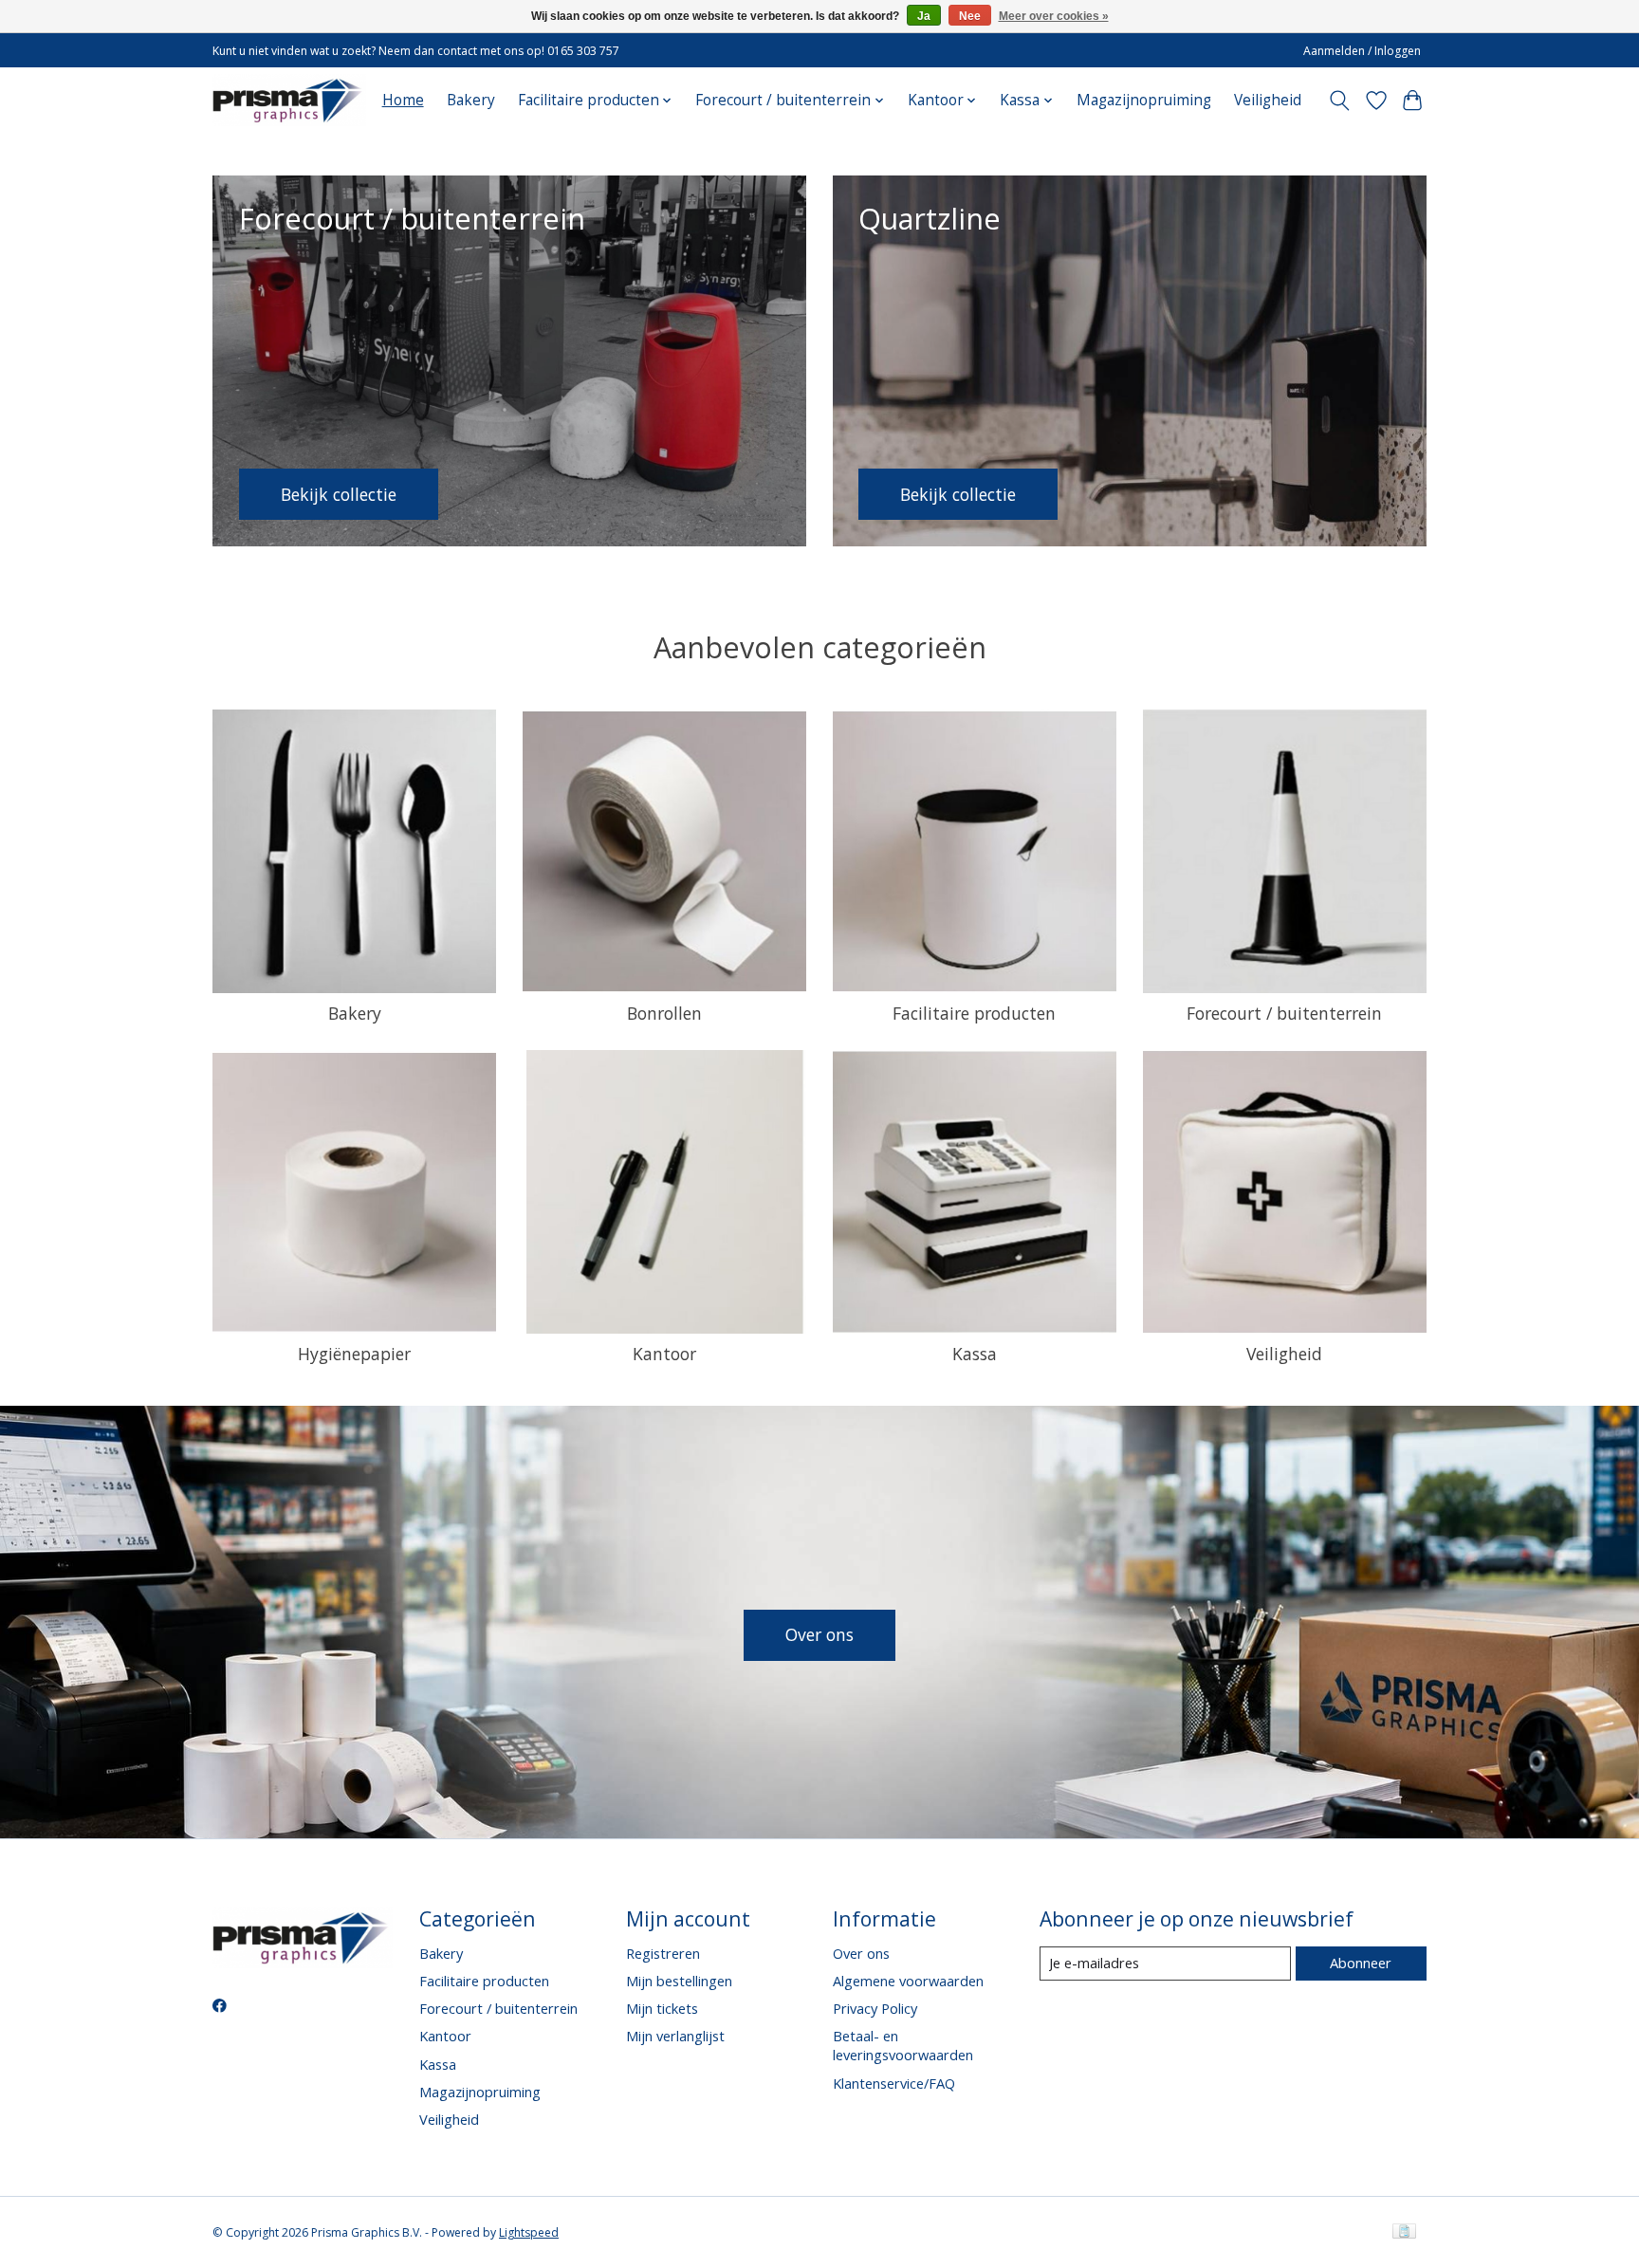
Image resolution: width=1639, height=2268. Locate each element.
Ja (924, 16)
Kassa (975, 1354)
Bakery (471, 100)
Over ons (819, 1634)
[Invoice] (1404, 2233)
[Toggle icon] (1340, 101)
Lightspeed (529, 2232)
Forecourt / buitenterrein (1284, 1013)
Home (403, 100)
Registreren (663, 1953)
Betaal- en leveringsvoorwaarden (903, 2045)
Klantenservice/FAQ (894, 2083)
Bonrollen (664, 1013)
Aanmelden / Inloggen (1362, 51)
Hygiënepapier (354, 1354)
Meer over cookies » (1054, 16)
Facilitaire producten (974, 1013)
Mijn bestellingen (679, 1981)
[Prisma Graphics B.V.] (289, 100)
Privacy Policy (875, 2008)
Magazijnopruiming (1144, 100)
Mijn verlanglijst (675, 2036)
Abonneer (1361, 1963)
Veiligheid (1268, 100)
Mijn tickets (662, 2008)
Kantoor (664, 1354)
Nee (970, 16)
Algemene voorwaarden (908, 1981)
